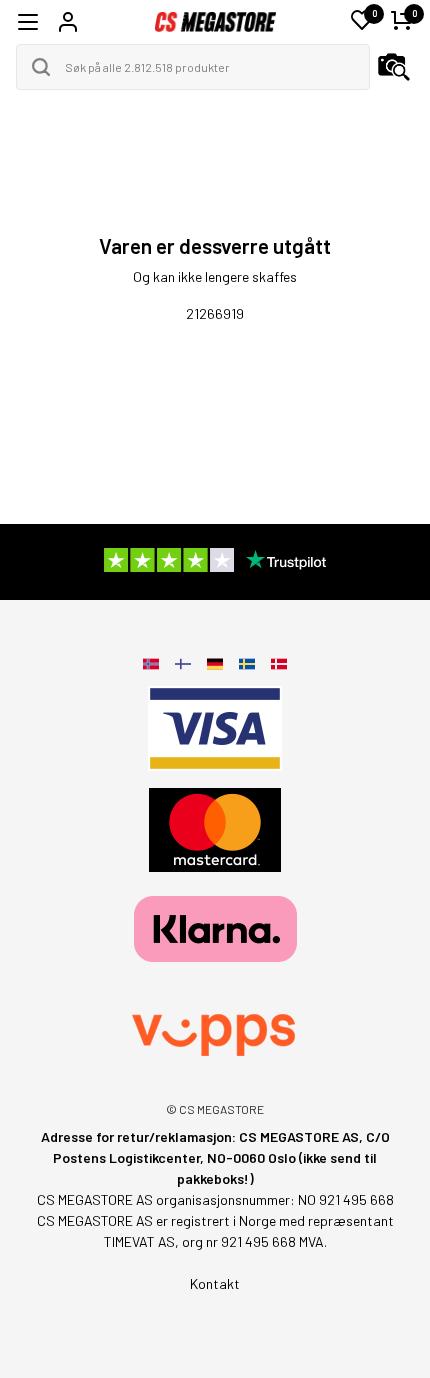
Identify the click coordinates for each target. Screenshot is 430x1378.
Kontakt (215, 1283)
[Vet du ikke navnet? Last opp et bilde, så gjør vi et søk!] (394, 67)
